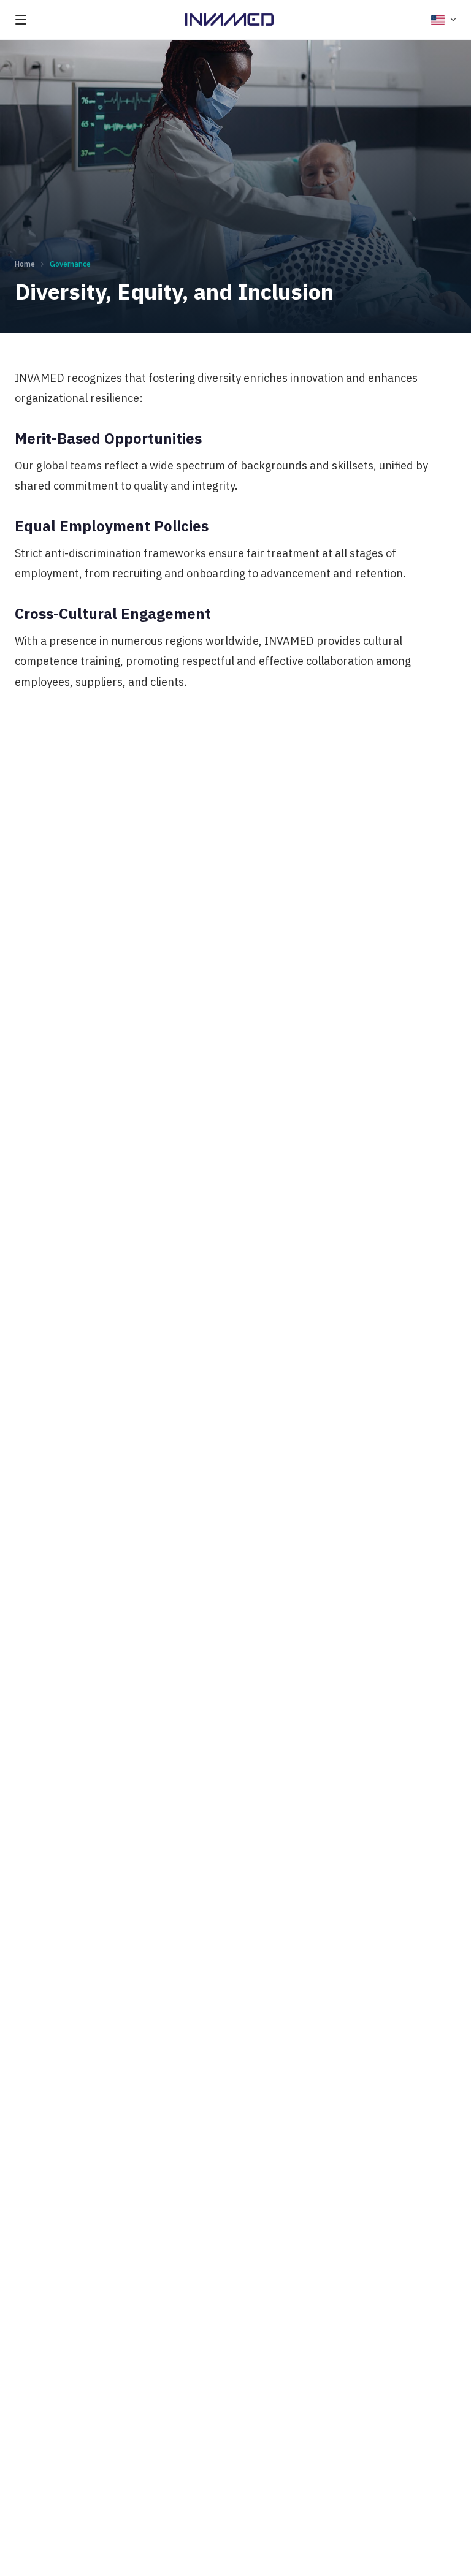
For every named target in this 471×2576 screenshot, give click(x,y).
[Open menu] (21, 20)
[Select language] (444, 20)
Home (25, 264)
